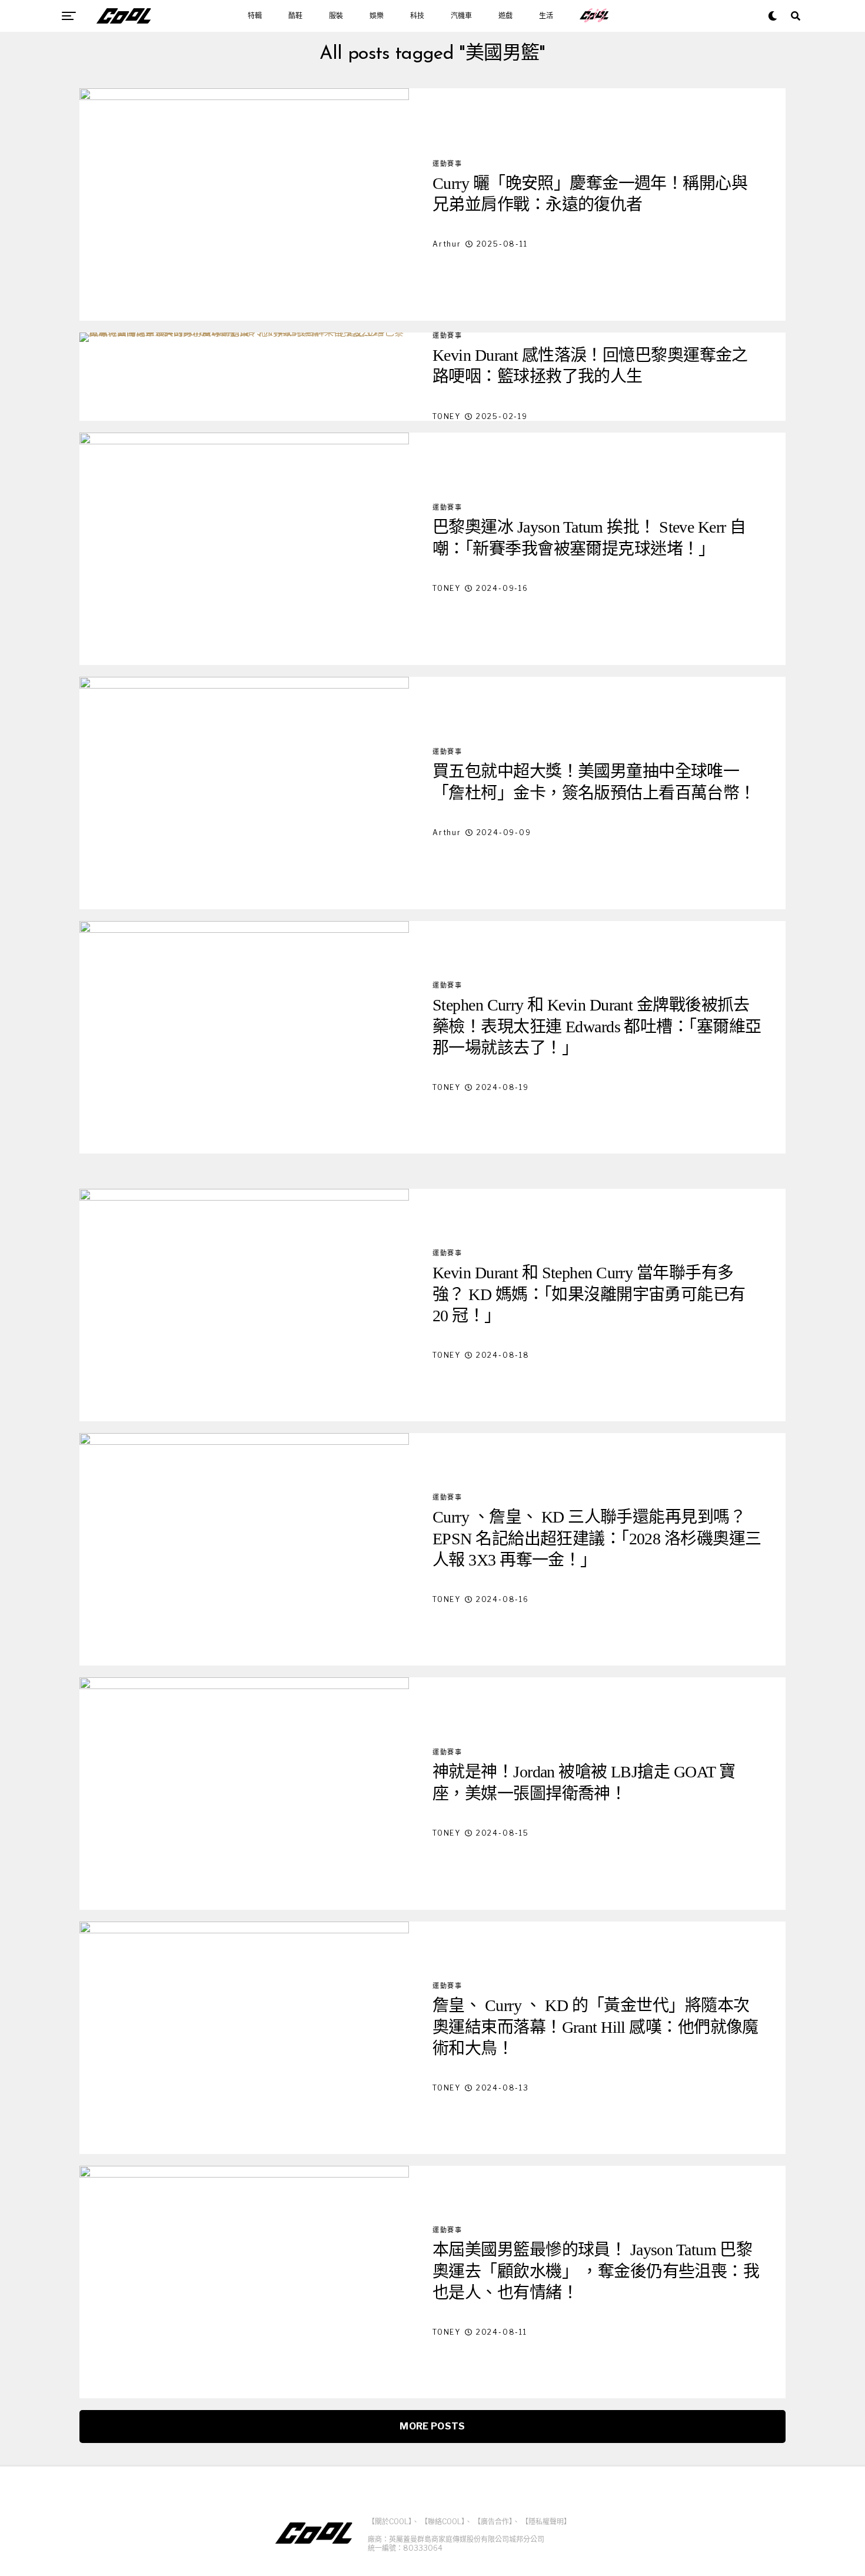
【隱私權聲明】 (546, 2522)
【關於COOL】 (390, 2522)
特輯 (255, 16)
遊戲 (505, 16)
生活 (546, 16)
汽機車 (461, 16)
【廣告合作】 (493, 2522)
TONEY (447, 416)
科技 (417, 16)
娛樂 (377, 16)
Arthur (447, 244)
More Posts (432, 2426)
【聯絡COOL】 (443, 2522)
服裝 (336, 16)
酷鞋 (295, 16)
